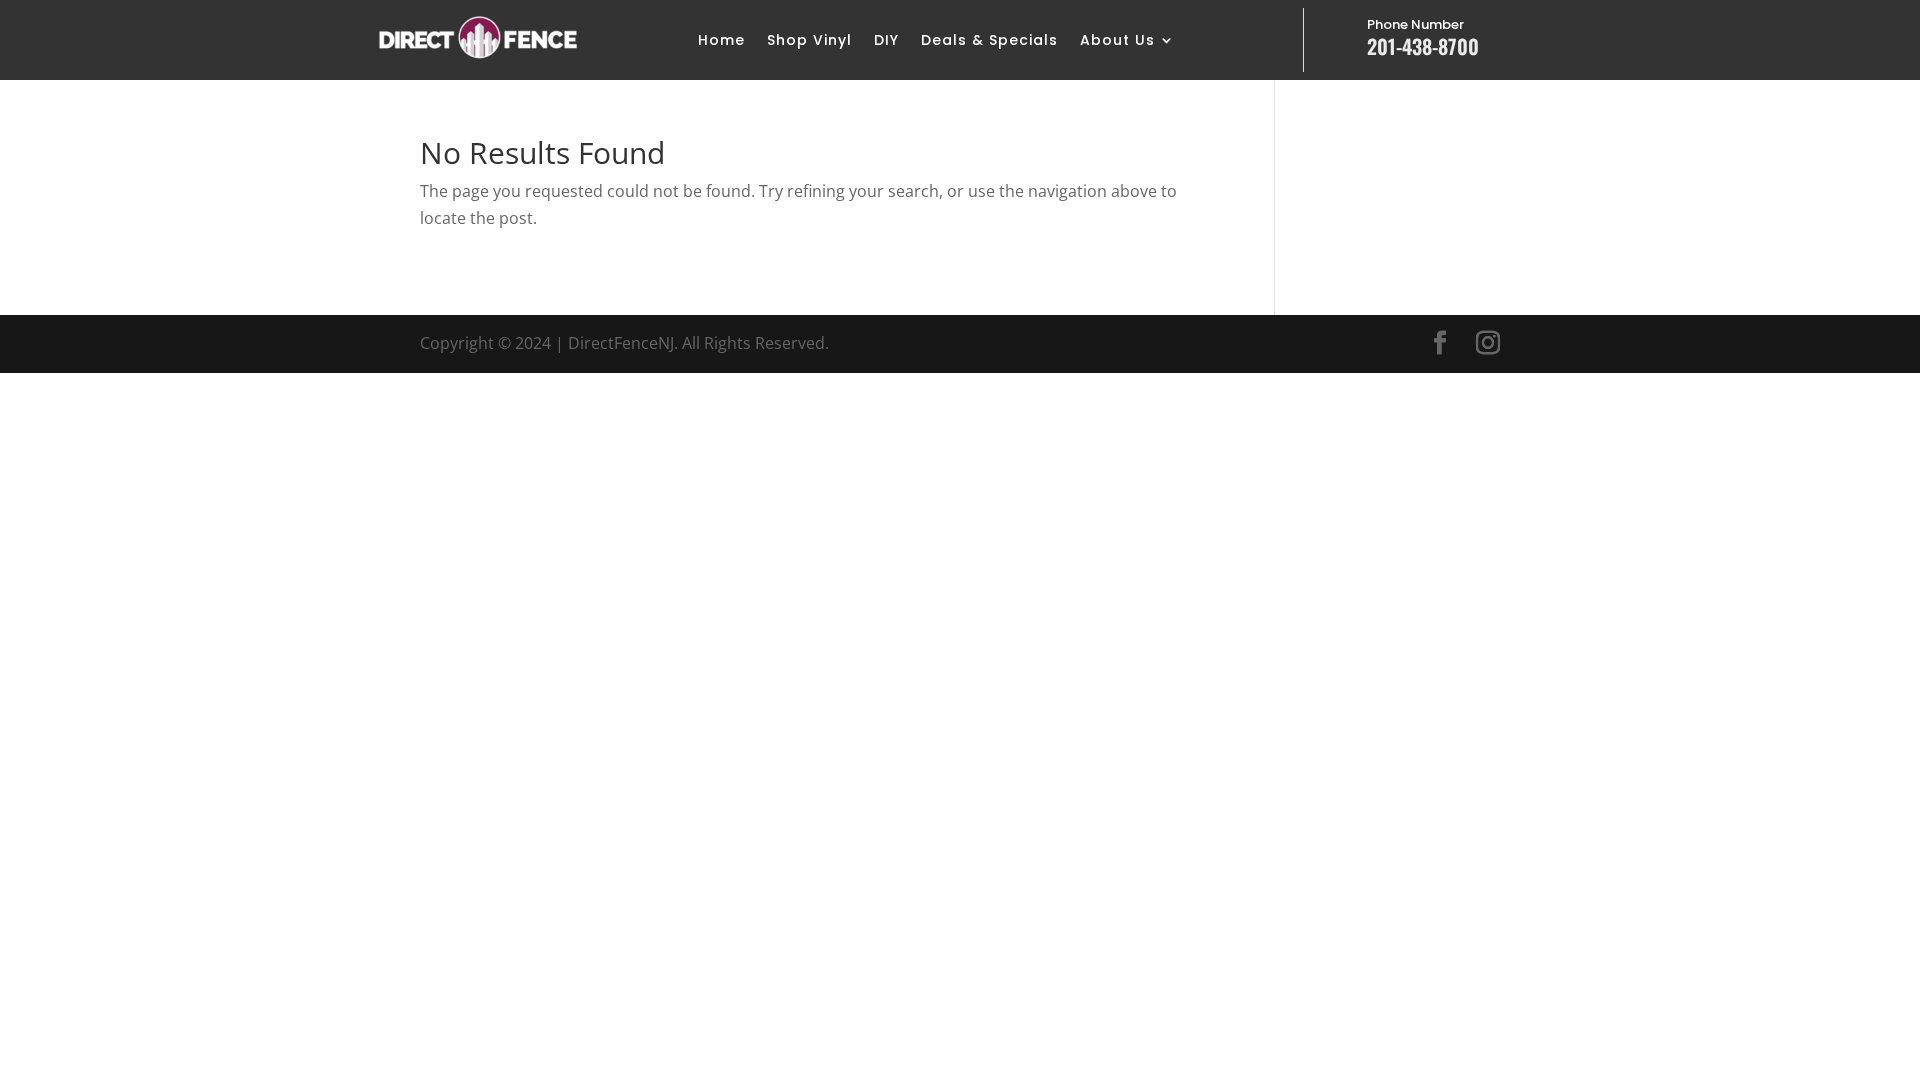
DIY (886, 41)
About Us (1117, 41)
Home (721, 41)
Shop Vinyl (809, 41)
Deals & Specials (989, 41)
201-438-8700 (1423, 46)
